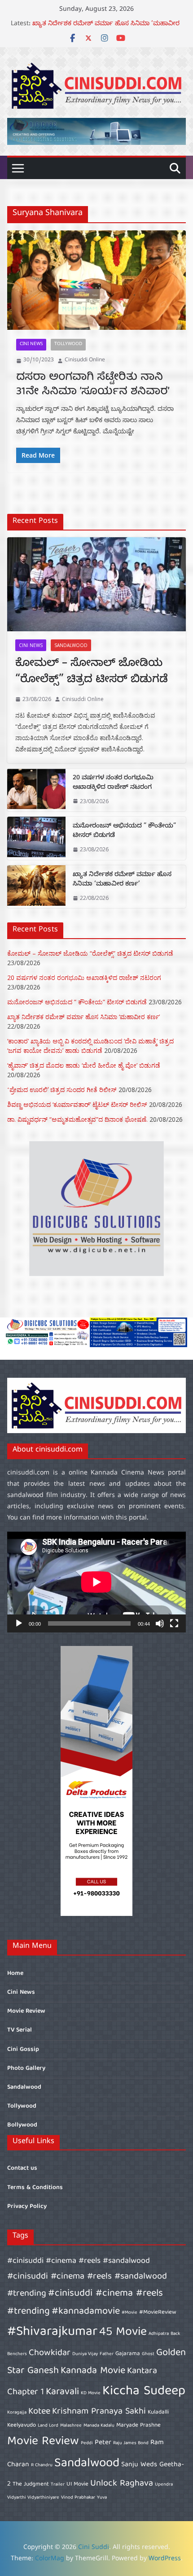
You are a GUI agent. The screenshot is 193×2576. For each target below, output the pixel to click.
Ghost (148, 2354)
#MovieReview (158, 2313)
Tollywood (68, 344)
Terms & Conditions (35, 2188)
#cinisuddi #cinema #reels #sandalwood (79, 2261)
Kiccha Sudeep (144, 2392)
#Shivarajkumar (52, 2332)
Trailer (58, 2485)
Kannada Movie (93, 2371)
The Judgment (31, 2484)
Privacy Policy (27, 2207)
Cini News (31, 344)
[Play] (19, 1623)
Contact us (22, 2168)
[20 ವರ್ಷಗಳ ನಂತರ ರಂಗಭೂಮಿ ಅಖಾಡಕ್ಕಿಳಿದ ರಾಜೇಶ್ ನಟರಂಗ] (36, 790)
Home (15, 1974)
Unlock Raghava (122, 2484)
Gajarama (128, 2354)
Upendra (164, 2485)
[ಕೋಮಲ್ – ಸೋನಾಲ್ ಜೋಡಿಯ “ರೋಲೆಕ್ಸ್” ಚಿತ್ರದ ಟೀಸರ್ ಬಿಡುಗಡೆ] (96, 584)
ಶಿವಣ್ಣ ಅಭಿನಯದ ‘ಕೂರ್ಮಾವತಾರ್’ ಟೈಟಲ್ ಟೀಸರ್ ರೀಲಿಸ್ (77, 1104)
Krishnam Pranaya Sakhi (99, 2412)
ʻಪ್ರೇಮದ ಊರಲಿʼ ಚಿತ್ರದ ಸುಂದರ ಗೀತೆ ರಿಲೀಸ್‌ (62, 1090)
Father (107, 2354)
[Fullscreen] (174, 1623)
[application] (96, 1582)
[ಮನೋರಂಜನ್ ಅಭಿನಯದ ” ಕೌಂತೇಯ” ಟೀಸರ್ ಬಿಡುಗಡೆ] (36, 838)
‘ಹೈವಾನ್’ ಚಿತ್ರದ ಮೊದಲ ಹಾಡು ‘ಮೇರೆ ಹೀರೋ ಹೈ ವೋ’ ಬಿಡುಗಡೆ (84, 1065)
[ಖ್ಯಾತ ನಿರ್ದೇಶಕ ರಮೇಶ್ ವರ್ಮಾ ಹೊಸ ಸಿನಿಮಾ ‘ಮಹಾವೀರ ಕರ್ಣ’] (36, 887)
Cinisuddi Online (85, 360)
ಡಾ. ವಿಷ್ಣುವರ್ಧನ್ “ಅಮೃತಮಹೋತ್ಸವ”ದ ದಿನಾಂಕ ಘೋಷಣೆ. (77, 1119)
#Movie (129, 2313)
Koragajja (17, 2413)
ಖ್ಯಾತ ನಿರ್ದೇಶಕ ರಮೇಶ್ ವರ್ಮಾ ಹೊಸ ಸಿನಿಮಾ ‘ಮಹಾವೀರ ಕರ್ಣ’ (122, 880)
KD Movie (91, 2393)
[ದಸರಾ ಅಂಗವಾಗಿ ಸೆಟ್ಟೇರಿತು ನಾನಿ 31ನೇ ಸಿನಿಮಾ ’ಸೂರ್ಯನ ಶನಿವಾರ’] (96, 280)
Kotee (39, 2412)
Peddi (87, 2443)
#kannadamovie (86, 2312)
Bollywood (22, 2125)
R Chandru (42, 2465)
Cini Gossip (23, 2050)
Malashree (71, 2426)
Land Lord (48, 2426)
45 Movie (123, 2332)
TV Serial (20, 2030)
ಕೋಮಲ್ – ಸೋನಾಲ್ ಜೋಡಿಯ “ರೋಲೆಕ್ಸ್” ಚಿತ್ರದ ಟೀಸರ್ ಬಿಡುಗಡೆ (92, 673)
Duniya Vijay (85, 2354)
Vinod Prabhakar (78, 2498)
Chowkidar (50, 2353)
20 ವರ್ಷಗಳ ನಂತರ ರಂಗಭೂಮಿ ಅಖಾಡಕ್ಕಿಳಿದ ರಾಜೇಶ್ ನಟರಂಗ (113, 783)
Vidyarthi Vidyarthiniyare (33, 2498)
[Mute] (160, 1623)
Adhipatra (159, 2334)
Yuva (102, 2498)
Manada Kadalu (99, 2426)
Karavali (62, 2392)
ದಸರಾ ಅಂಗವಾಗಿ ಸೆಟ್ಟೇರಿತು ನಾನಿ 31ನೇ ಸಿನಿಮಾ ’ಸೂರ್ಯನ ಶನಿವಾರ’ (93, 384)
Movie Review (26, 2011)
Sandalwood (71, 645)
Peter (103, 2443)
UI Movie (77, 2484)
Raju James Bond (131, 2443)
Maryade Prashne (138, 2425)
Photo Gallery (26, 2068)
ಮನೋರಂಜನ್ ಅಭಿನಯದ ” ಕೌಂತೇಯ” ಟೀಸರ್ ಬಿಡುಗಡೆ (105, 25)
